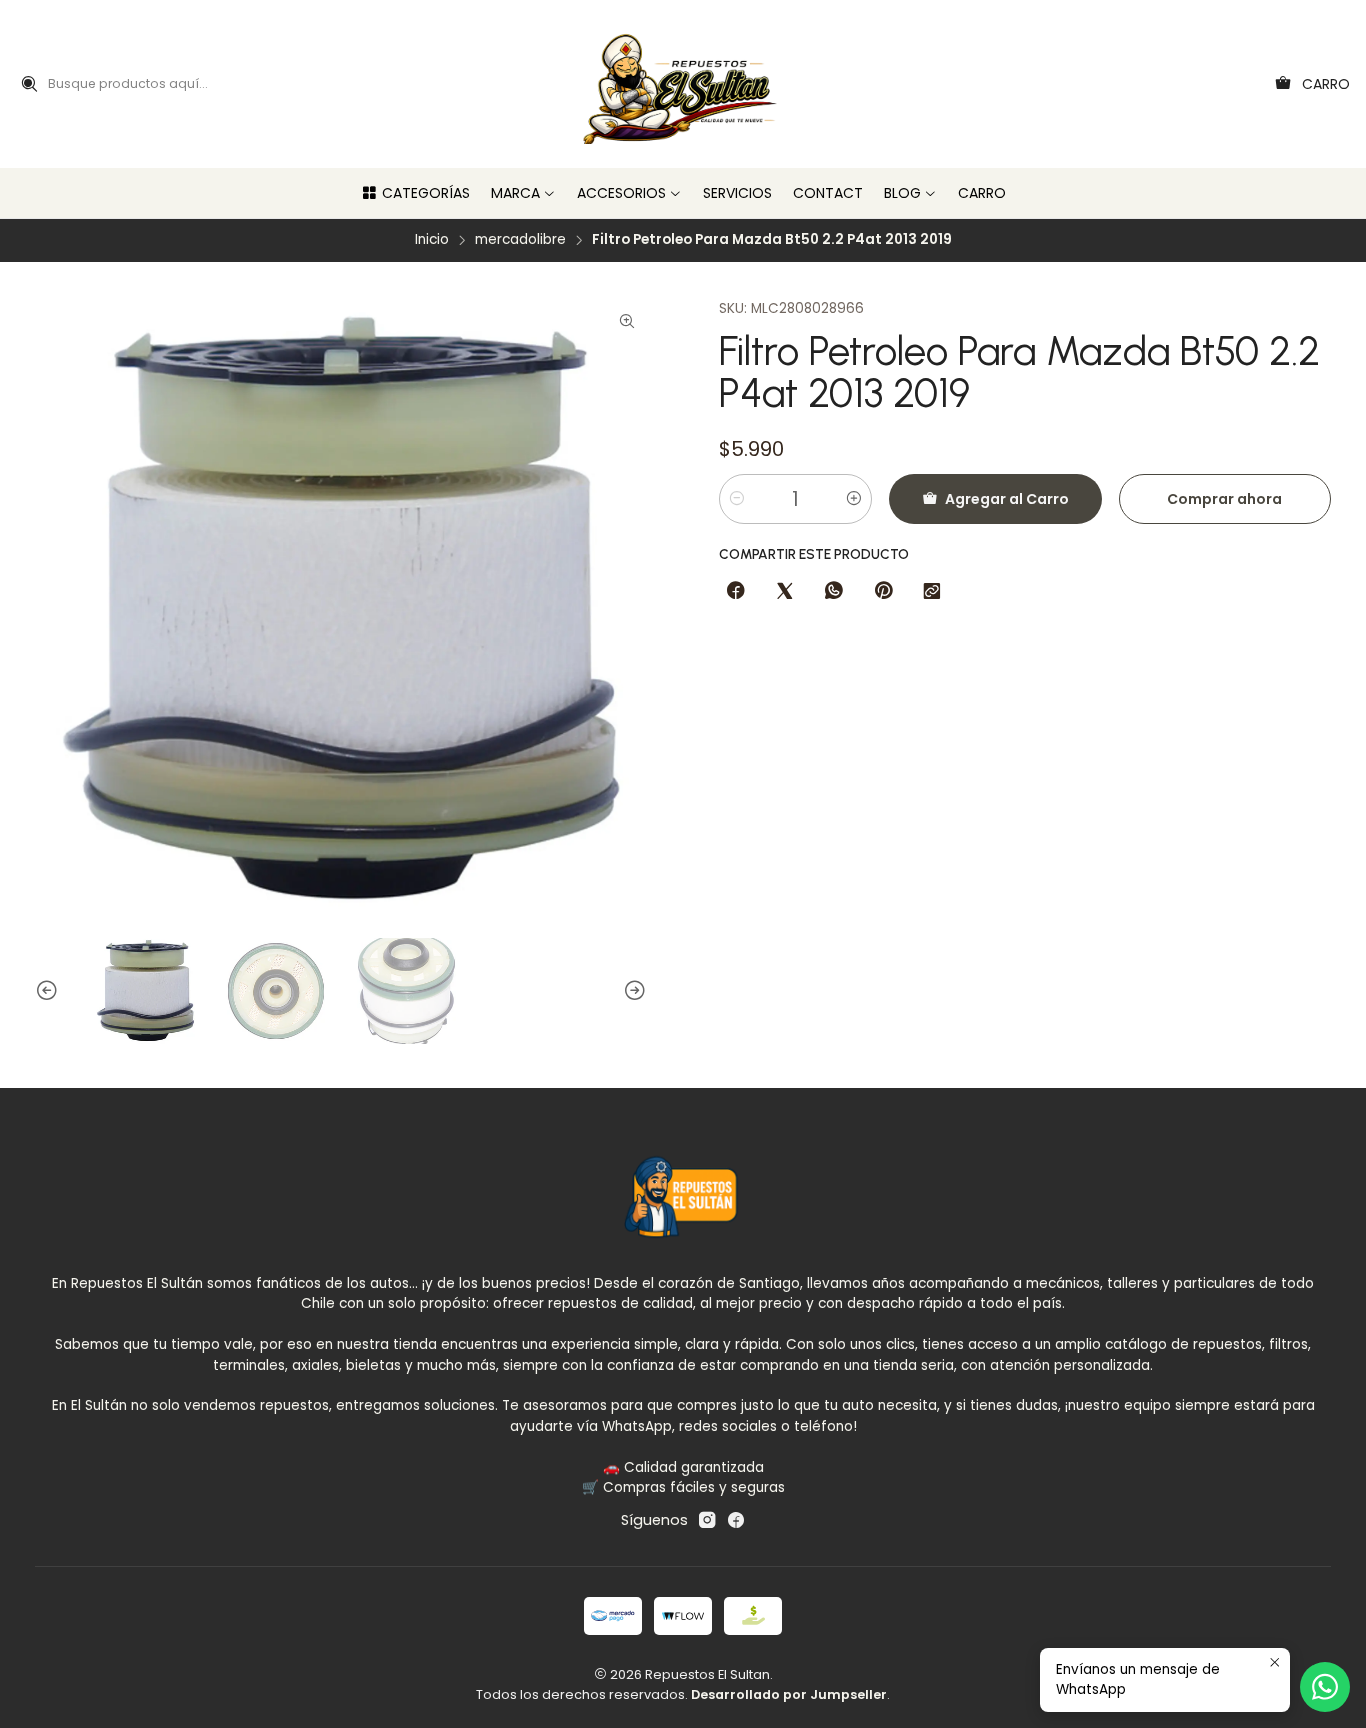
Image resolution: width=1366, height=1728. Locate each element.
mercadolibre (520, 240)
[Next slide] (632, 991)
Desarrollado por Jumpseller (789, 1694)
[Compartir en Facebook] (736, 592)
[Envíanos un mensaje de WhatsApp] (1325, 1687)
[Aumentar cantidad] (854, 499)
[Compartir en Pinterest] (883, 592)
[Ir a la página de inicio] (683, 84)
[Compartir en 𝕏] (785, 592)
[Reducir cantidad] (737, 499)
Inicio (432, 240)
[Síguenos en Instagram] (707, 1520)
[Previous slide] (50, 991)
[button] (415, 193)
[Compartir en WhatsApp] (834, 592)
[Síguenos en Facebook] (736, 1520)
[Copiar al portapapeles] (932, 592)
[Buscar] (29, 84)
